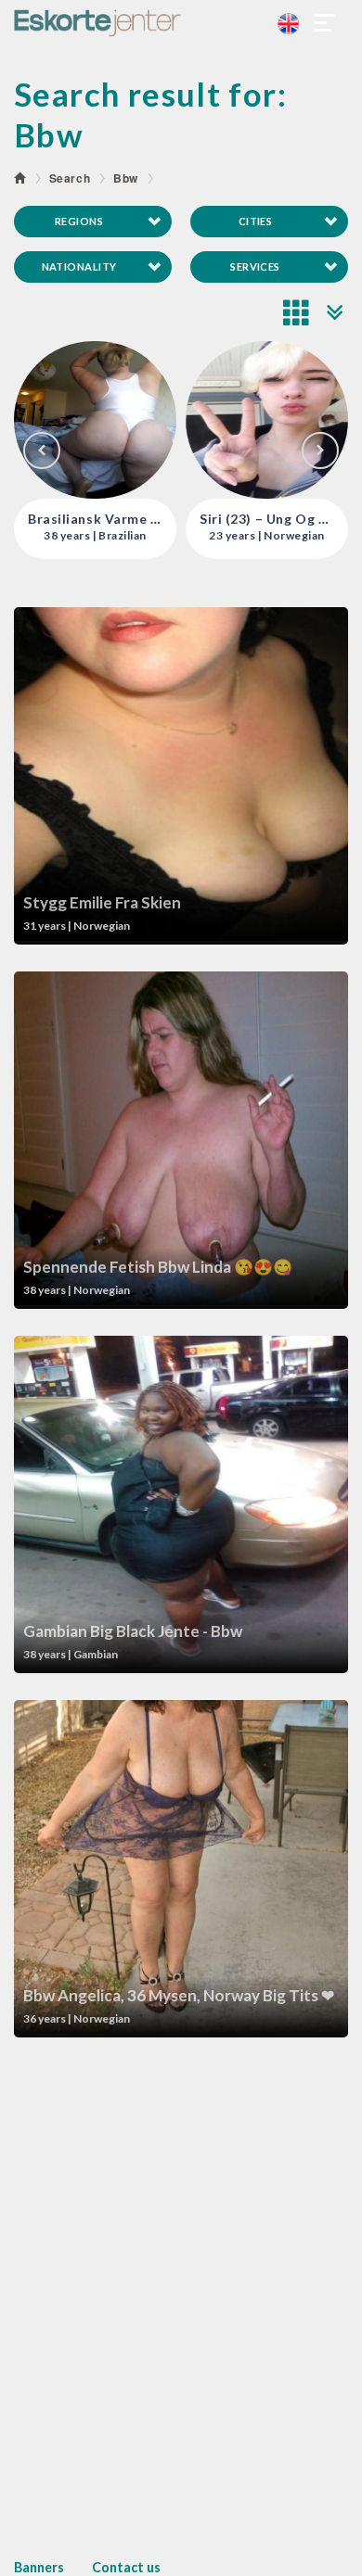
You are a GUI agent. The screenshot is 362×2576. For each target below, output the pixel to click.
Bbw (126, 178)
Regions (79, 221)
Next (320, 450)
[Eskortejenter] (181, 23)
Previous (42, 450)
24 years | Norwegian (267, 536)
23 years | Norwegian (95, 536)
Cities (256, 221)
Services (255, 266)
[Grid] (297, 312)
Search (70, 178)
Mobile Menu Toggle (325, 23)
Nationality (79, 266)
